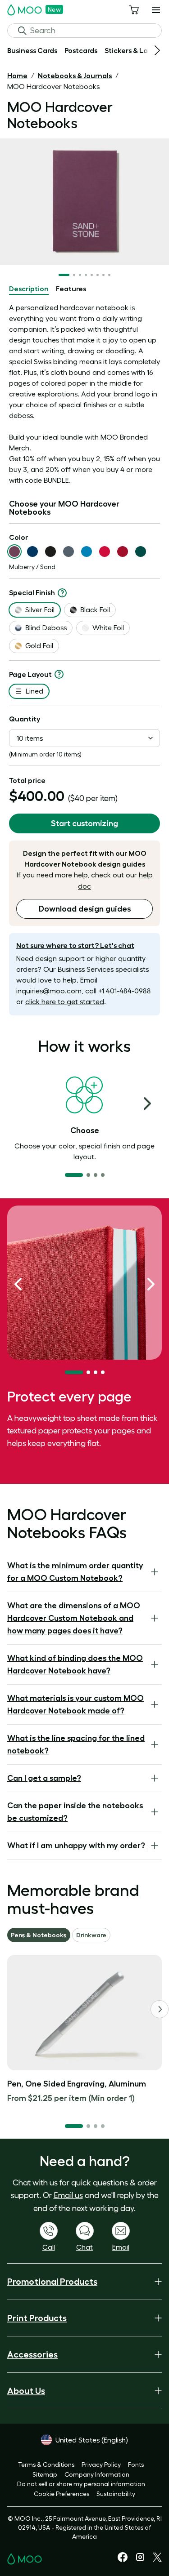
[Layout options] (59, 674)
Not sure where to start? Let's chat (75, 945)
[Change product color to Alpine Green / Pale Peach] (141, 552)
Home (17, 76)
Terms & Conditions (46, 2465)
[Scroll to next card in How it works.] (147, 1103)
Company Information (97, 2474)
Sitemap (45, 2474)
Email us (68, 2195)
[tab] (29, 289)
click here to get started (65, 1001)
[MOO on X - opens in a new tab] (157, 2559)
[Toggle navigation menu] (156, 10)
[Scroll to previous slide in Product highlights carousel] (18, 1284)
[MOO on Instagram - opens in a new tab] (140, 2560)
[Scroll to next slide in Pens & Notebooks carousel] (160, 2009)
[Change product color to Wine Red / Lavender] (123, 552)
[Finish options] (62, 593)
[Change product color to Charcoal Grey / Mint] (69, 552)
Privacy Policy (101, 2465)
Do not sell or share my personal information (81, 2484)
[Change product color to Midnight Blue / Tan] (32, 552)
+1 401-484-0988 (125, 991)
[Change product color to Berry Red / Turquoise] (105, 552)
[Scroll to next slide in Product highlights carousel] (151, 1284)
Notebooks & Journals (75, 76)
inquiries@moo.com (49, 991)
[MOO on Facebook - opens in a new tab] (123, 2560)
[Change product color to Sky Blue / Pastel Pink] (87, 552)
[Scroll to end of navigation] (157, 50)
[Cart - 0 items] (134, 10)
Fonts (136, 2465)
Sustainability (116, 2494)
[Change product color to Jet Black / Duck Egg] (50, 552)
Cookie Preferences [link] (62, 2494)
